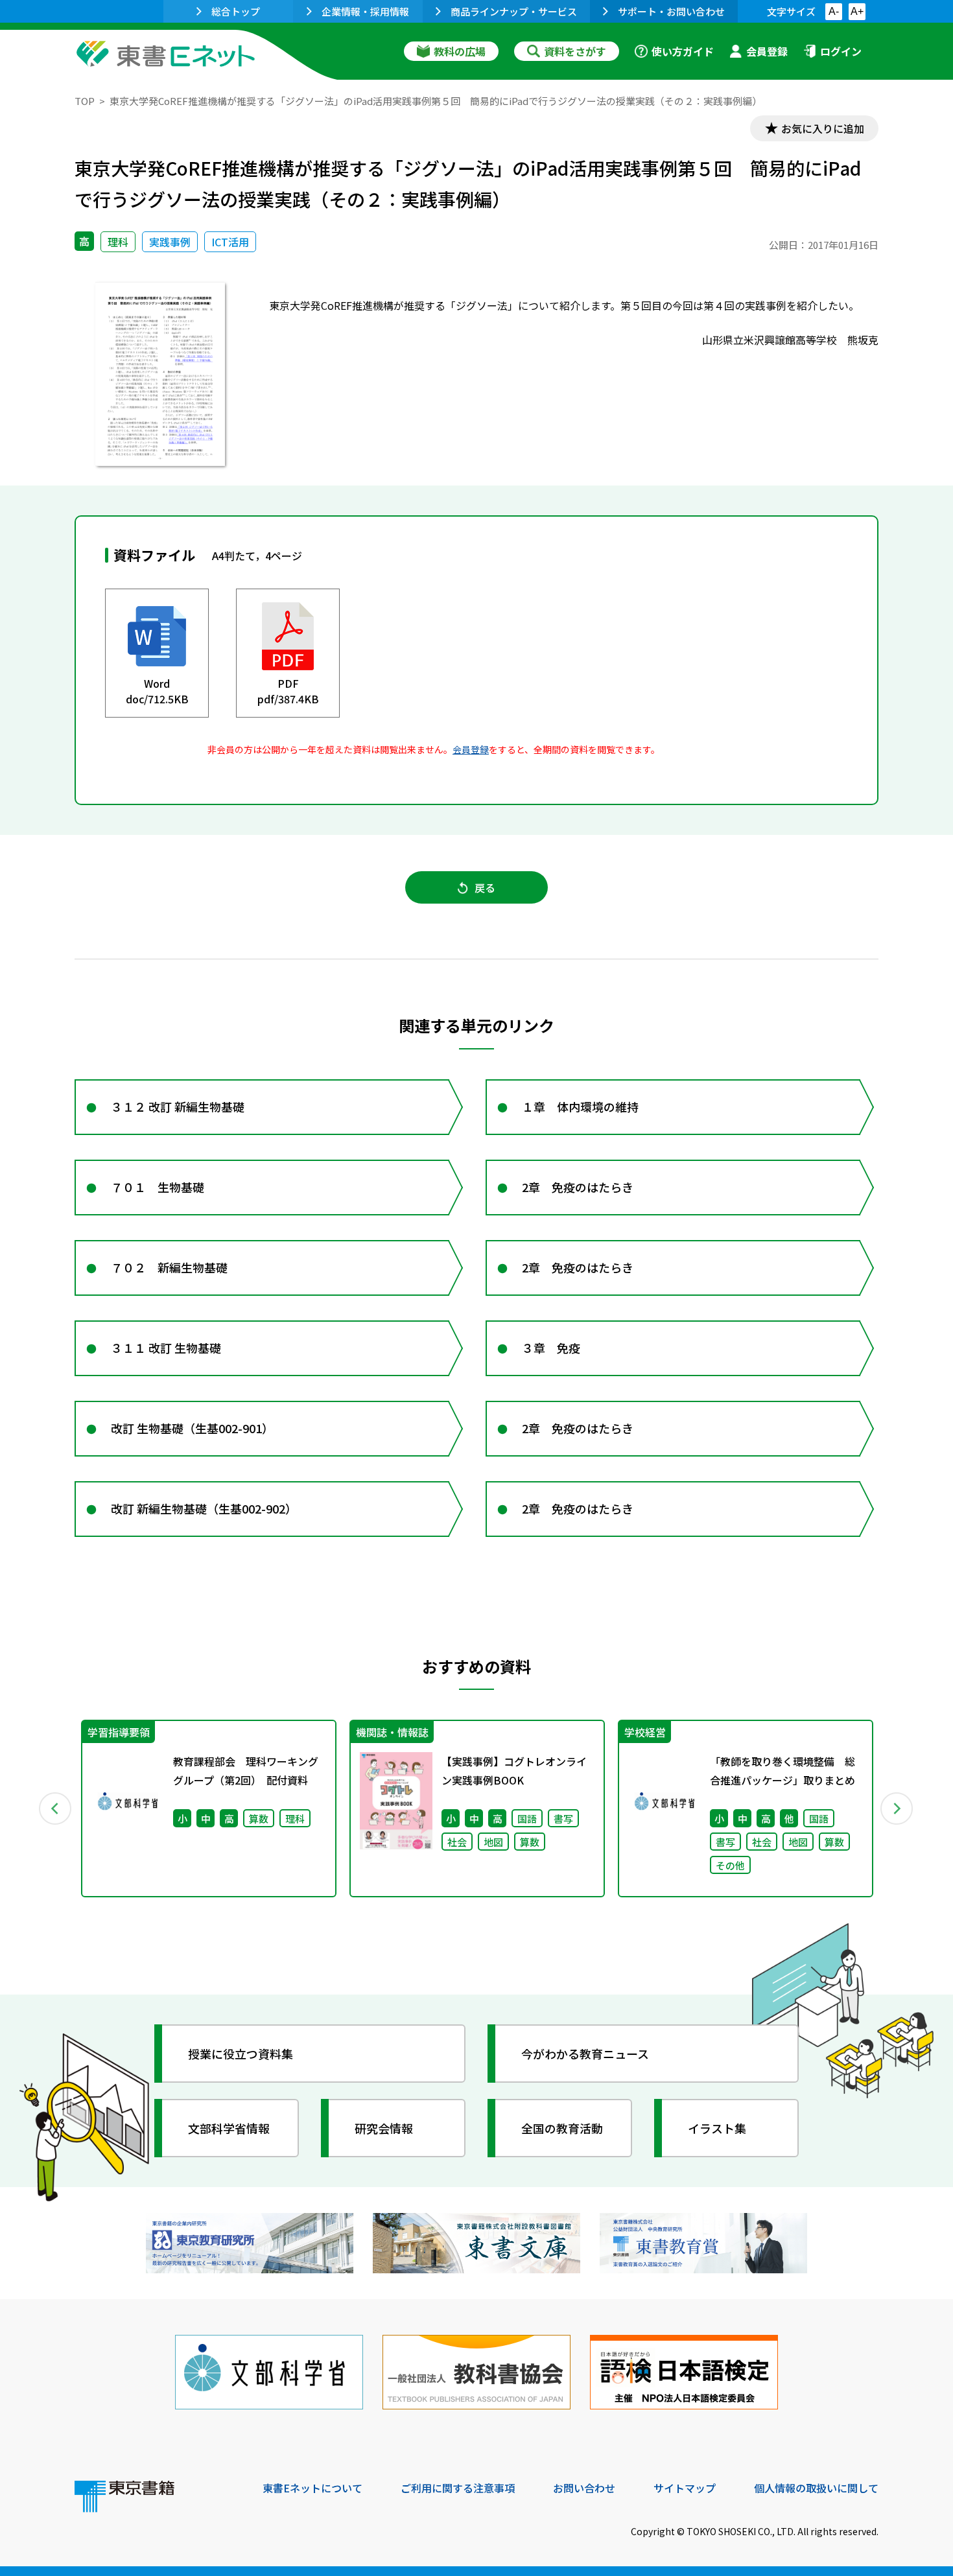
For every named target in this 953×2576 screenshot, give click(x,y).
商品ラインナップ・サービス (514, 11)
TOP (85, 101)
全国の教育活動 (562, 2128)
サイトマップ (685, 2488)
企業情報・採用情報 (365, 11)
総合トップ (236, 11)
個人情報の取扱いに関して (816, 2488)
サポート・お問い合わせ (671, 11)
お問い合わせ (584, 2488)
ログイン (841, 51)
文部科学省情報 (229, 2128)
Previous (56, 1809)
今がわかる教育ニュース (585, 2054)
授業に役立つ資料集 (241, 2054)
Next (897, 1809)
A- (834, 11)
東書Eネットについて (312, 2488)
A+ (857, 11)
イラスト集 (717, 2128)
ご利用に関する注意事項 (458, 2488)
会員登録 (767, 51)
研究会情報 (384, 2128)
